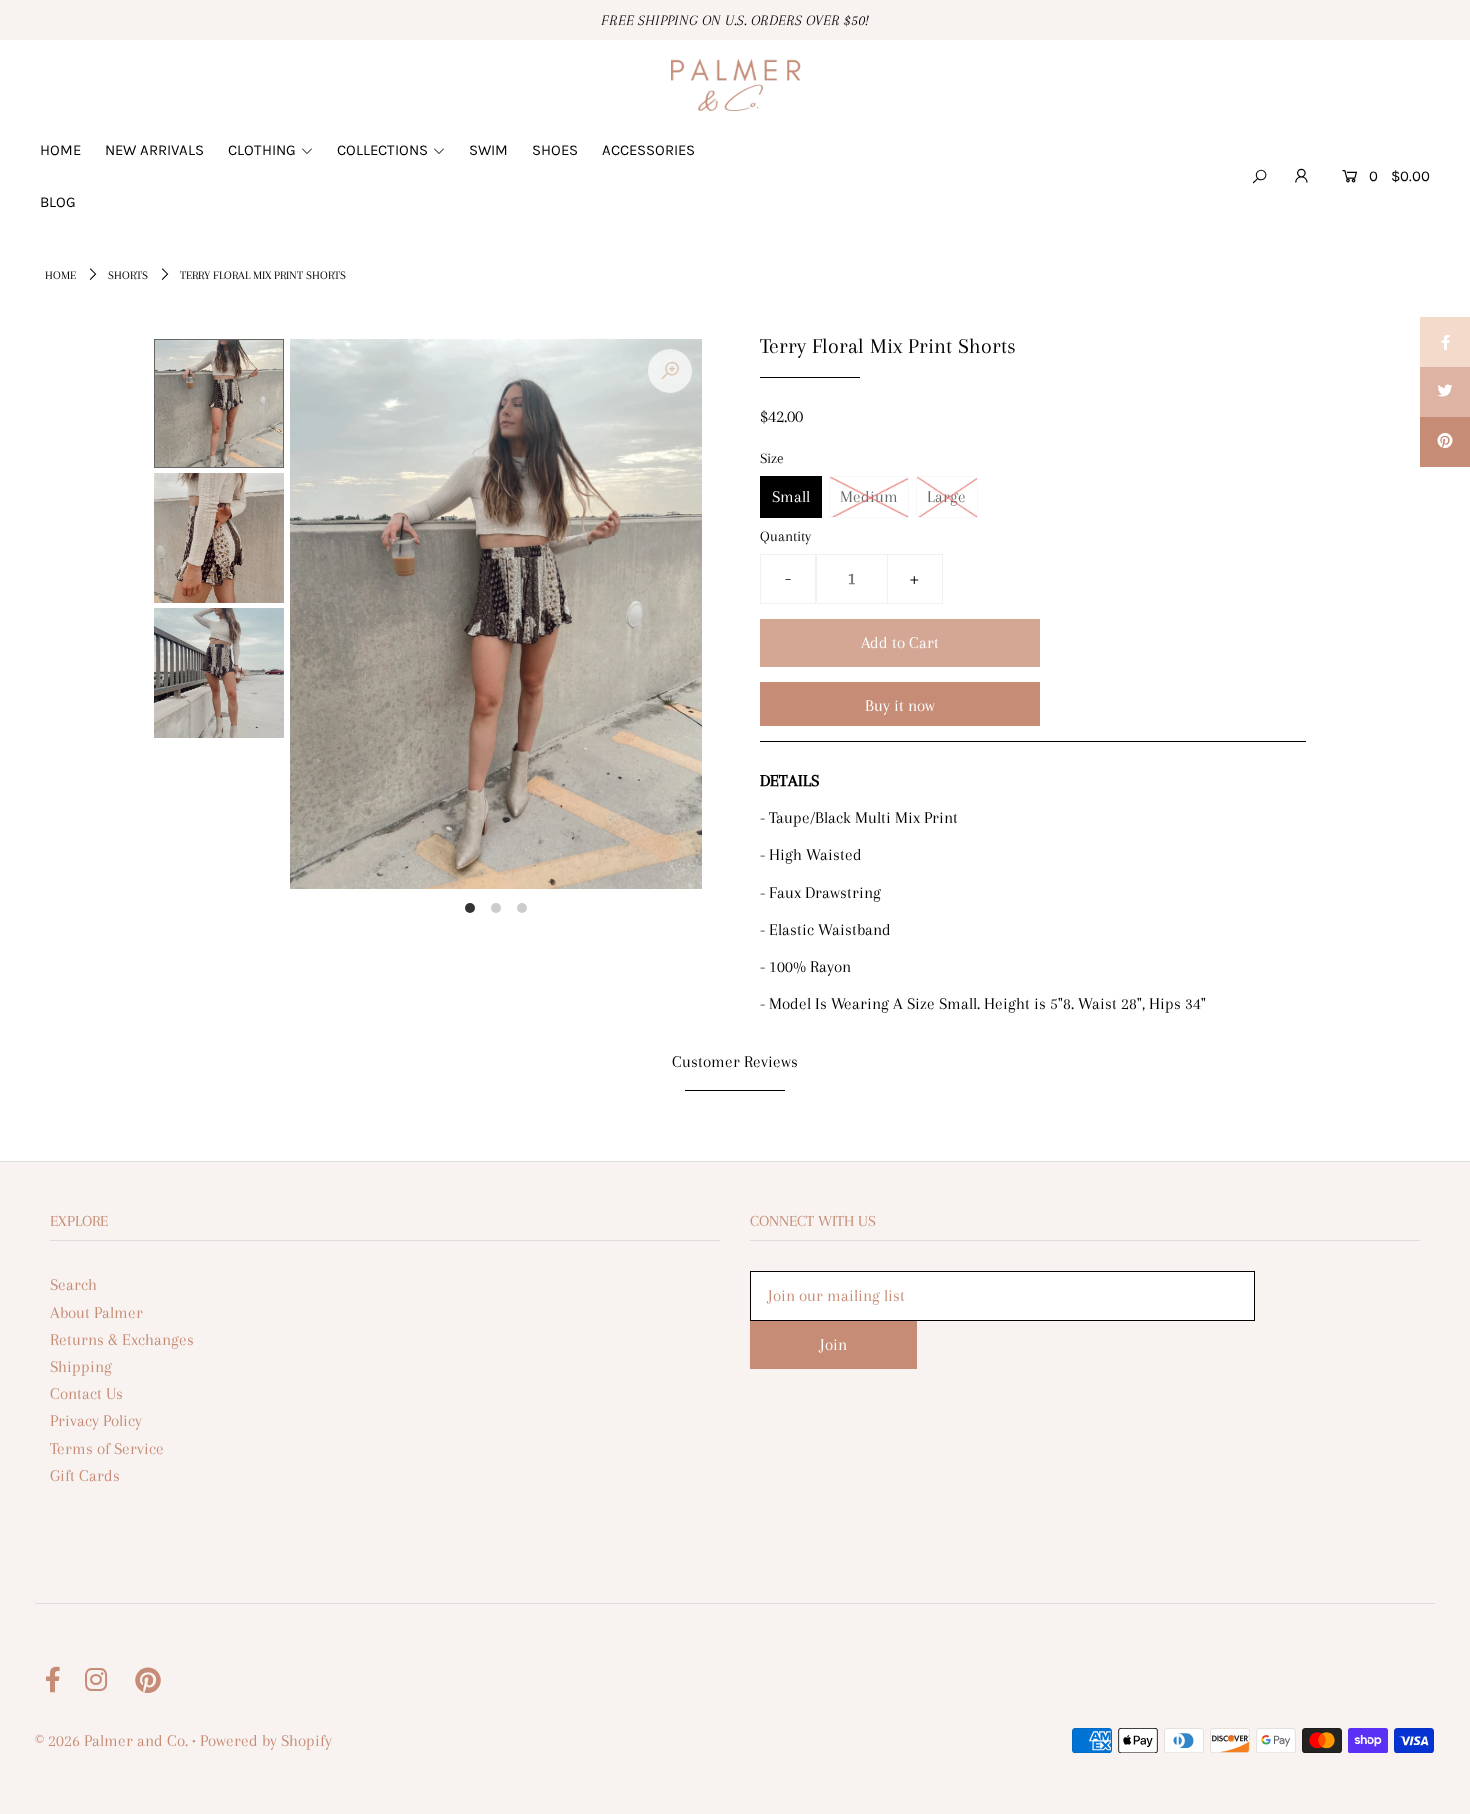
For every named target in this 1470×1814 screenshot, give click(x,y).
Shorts (128, 275)
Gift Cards (85, 1475)
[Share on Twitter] (1445, 392)
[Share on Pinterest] (1445, 442)
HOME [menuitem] (60, 150)
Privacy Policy (96, 1420)
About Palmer (96, 1312)
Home (60, 275)
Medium (869, 496)
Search (73, 1284)
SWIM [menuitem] (488, 150)
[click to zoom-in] (670, 371)
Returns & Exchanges (122, 1339)
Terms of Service (107, 1448)
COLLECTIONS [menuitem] (382, 150)
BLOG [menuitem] (58, 202)
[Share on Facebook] (1445, 342)
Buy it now (900, 705)
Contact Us (86, 1393)
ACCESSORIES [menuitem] (648, 150)
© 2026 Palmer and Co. (111, 1740)
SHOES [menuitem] (555, 150)
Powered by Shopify (266, 1740)
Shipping (81, 1366)
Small (791, 496)
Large (946, 496)
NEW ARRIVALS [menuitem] (154, 150)
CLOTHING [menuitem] (262, 150)
